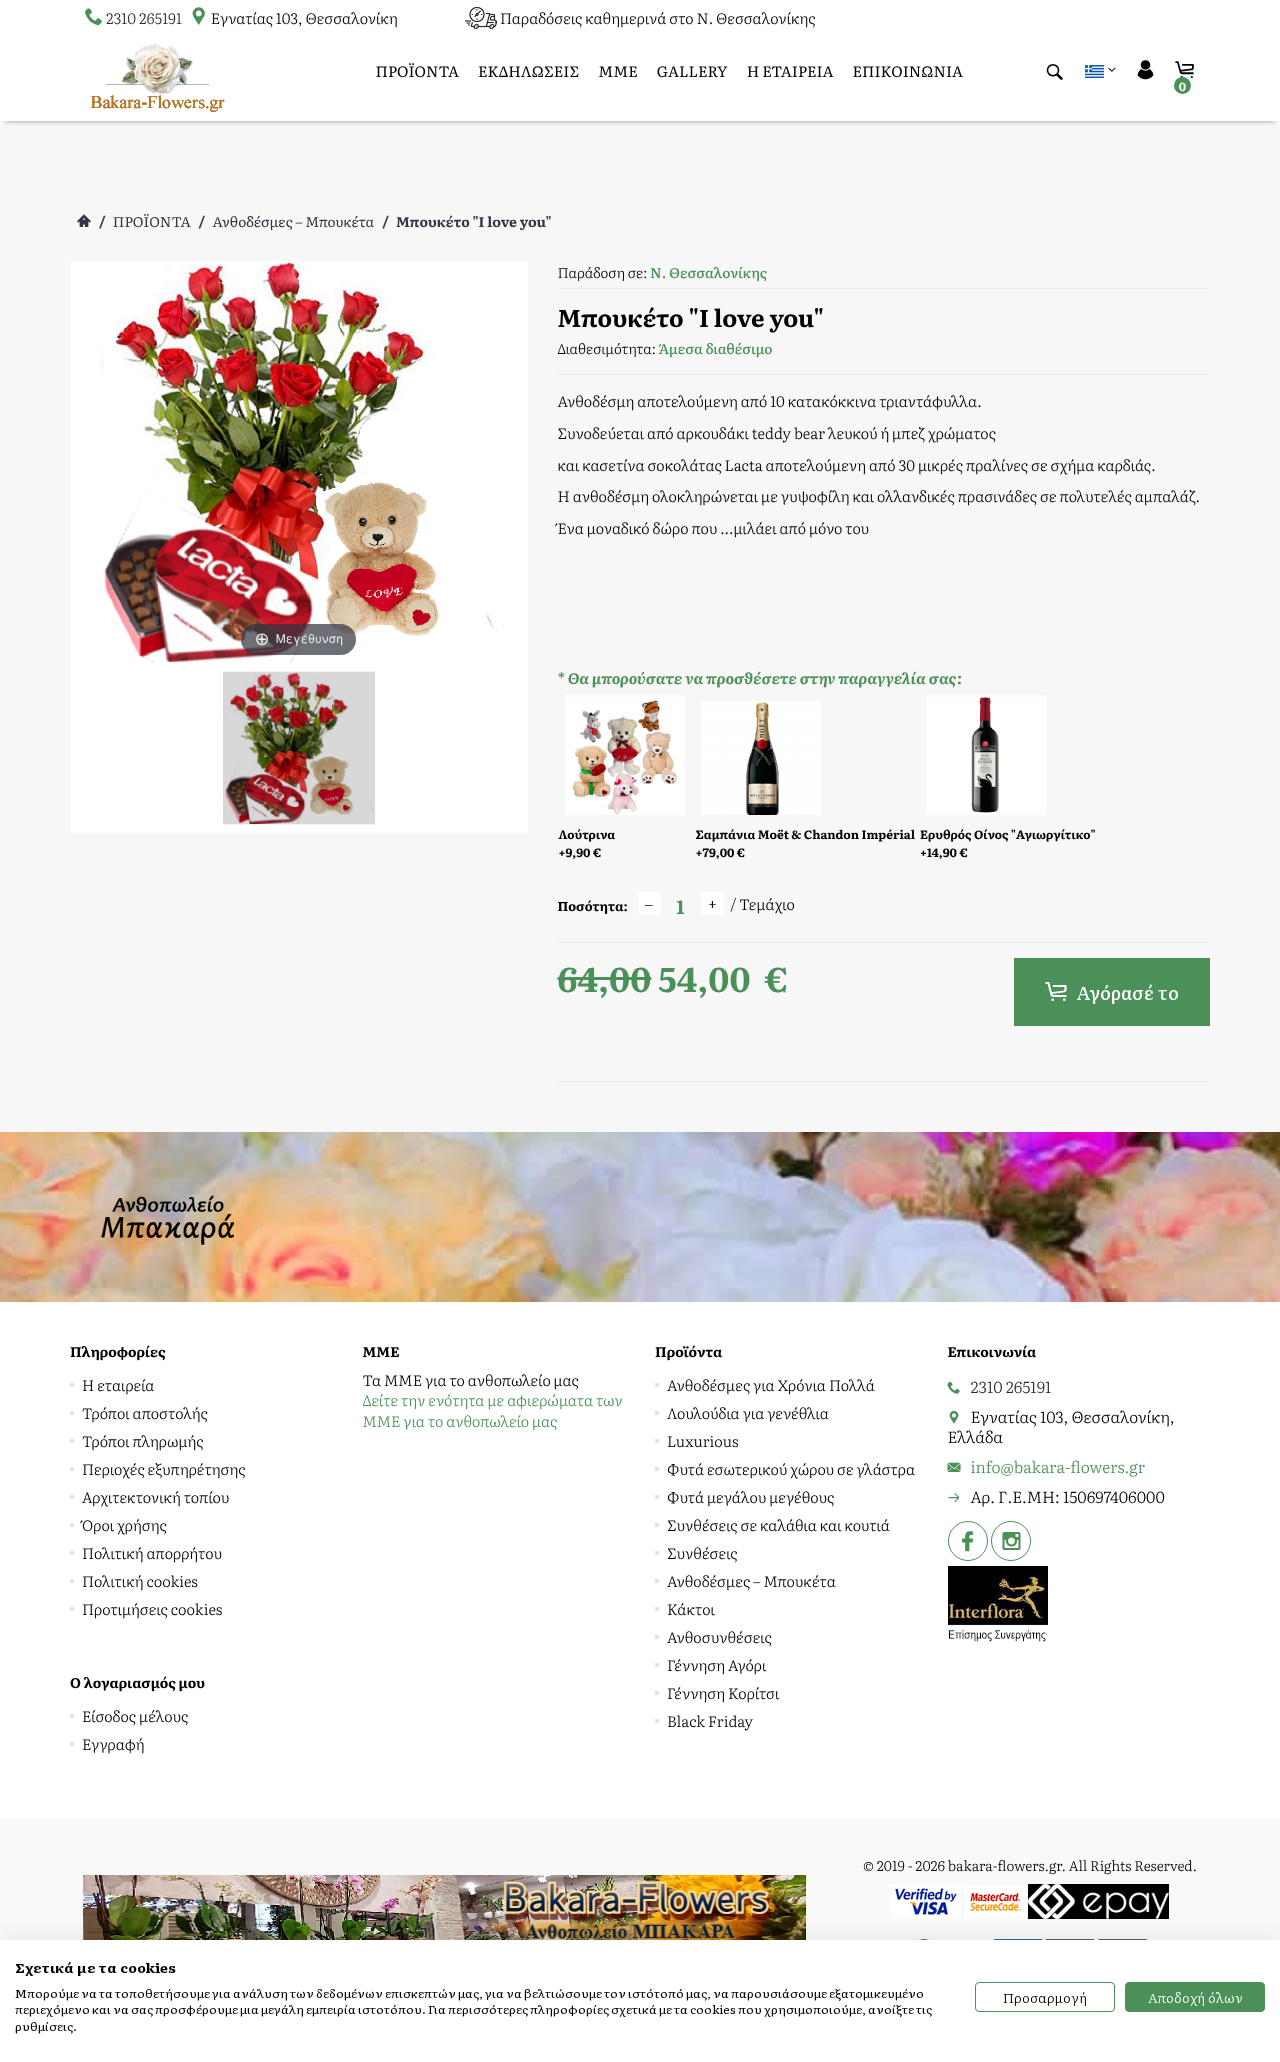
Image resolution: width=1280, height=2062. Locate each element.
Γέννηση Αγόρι (716, 1664)
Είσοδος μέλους (135, 1715)
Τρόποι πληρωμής (143, 1440)
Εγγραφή (113, 1743)
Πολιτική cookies (140, 1580)
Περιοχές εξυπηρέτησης (164, 1468)
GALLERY (692, 70)
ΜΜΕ (618, 70)
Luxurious (703, 1440)
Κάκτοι (691, 1608)
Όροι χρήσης (124, 1524)
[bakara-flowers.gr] (157, 75)
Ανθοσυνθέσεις (719, 1636)
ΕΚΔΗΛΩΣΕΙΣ (528, 70)
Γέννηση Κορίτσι (723, 1692)
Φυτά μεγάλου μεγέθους (750, 1496)
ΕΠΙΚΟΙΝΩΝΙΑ (908, 70)
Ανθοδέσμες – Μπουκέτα (293, 222)
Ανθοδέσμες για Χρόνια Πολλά (771, 1384)
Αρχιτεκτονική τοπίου (155, 1496)
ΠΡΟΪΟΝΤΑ (417, 70)
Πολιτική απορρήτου (152, 1552)
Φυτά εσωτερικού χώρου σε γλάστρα (791, 1468)
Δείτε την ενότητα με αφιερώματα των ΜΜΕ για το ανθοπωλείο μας (493, 1410)
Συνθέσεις (702, 1552)
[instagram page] (1009, 1541)
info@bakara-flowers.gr (1058, 1466)
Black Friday (710, 1720)
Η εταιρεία (118, 1384)
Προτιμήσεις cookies (152, 1608)
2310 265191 (144, 17)
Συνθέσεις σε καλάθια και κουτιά (778, 1524)
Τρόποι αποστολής (145, 1412)
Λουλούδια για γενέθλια (748, 1412)
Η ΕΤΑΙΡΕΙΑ (790, 70)
